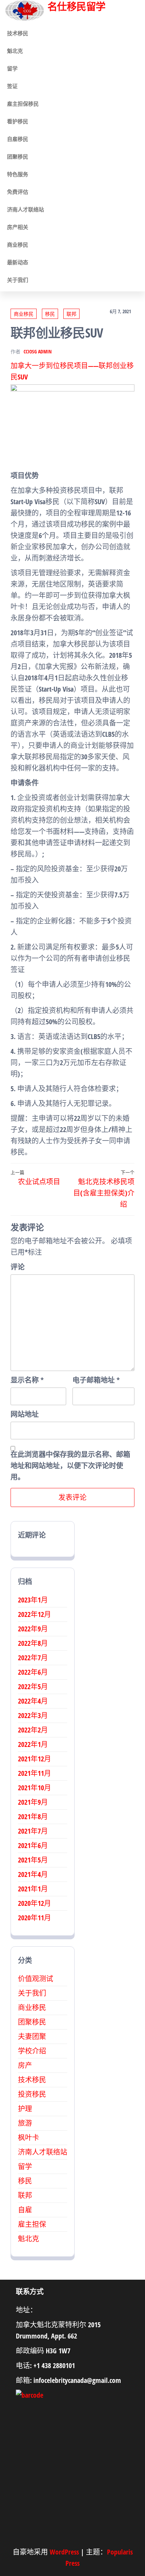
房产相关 (18, 227)
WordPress (64, 2552)
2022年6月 (33, 1672)
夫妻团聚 (32, 2036)
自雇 (25, 2210)
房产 (25, 2065)
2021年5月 (33, 1860)
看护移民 (18, 121)
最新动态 (18, 262)
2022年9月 (33, 1629)
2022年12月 (34, 1614)
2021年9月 (33, 1802)
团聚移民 (18, 156)
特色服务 (18, 174)
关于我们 (18, 280)
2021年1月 (33, 1889)
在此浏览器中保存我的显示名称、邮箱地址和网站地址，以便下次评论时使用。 (70, 1466)
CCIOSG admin (38, 351)
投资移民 (32, 2094)
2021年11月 (34, 1773)
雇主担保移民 (23, 104)
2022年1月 (33, 1744)
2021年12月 (34, 1759)
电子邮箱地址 (96, 1380)
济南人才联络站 (26, 209)
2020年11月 (34, 1918)
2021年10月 (34, 1788)
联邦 (71, 314)
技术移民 (18, 33)
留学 (12, 68)
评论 (18, 1267)
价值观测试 (36, 1979)
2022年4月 (33, 1701)
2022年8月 (33, 1643)
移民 (50, 314)
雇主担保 (32, 2224)
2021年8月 (33, 1817)
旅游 (25, 2123)
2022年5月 (33, 1687)
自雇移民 (18, 139)
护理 (25, 2109)
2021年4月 (33, 1874)
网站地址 (25, 1414)
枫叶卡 (29, 2138)
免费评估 (18, 192)
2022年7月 (33, 1658)
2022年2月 (33, 1730)
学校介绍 (32, 2051)
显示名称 (27, 1380)
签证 (12, 86)
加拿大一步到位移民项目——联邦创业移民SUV (72, 371)
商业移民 (18, 245)
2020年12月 (34, 1903)
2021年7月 (33, 1831)
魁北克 (15, 51)
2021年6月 (33, 1845)
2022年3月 (33, 1715)
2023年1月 (33, 1600)
